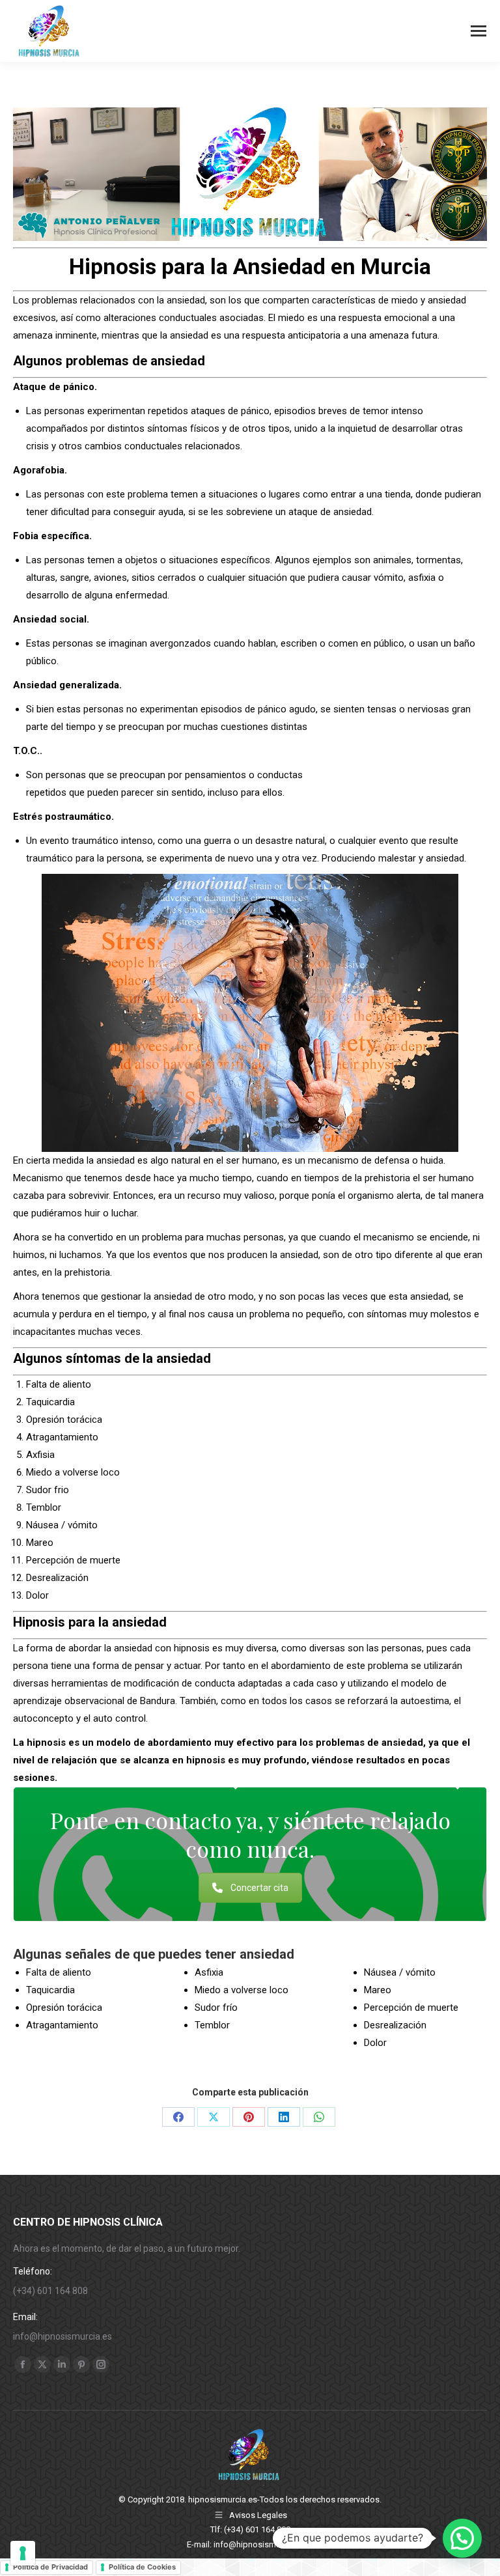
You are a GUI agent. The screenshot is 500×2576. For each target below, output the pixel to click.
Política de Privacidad (50, 2567)
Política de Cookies (142, 2567)
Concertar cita (259, 1888)
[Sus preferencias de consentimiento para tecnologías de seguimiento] (23, 2553)
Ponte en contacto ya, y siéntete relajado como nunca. (250, 1834)
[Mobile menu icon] (479, 31)
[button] (462, 2538)
